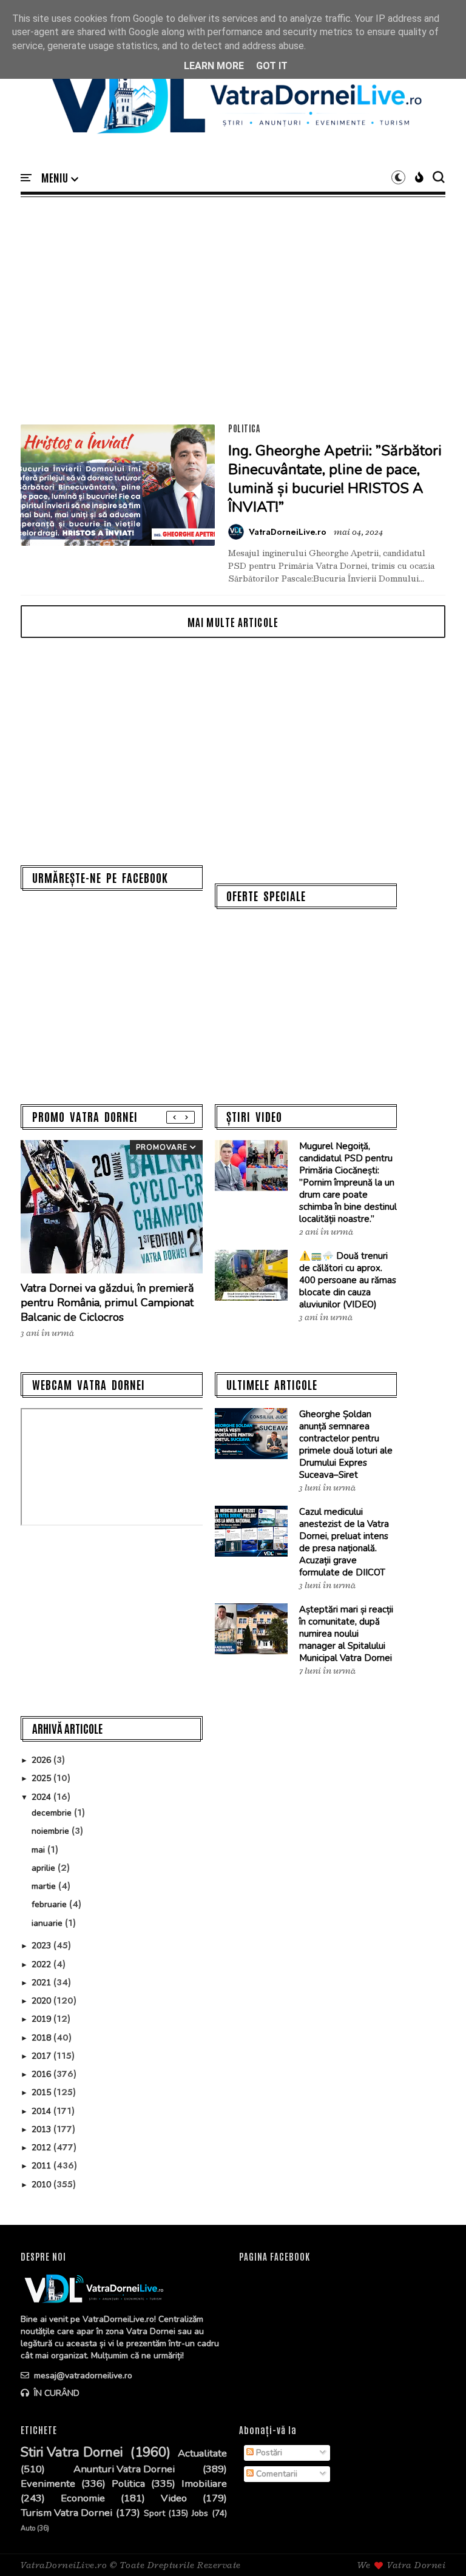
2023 (42, 1946)
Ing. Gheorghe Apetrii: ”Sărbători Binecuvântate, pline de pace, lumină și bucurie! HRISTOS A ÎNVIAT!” (335, 479)
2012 (42, 2148)
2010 (42, 2185)
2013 (42, 2129)
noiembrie (52, 1831)
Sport (154, 2514)
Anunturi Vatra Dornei (124, 2469)
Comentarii (275, 2474)
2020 (42, 2001)
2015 (42, 2092)
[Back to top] (436, 2547)
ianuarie (48, 1923)
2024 (42, 1797)
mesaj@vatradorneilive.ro (82, 2376)
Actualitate (202, 2454)
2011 (42, 2166)
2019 (42, 2019)
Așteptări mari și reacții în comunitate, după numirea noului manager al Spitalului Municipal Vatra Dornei (346, 1634)
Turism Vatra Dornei (66, 2513)
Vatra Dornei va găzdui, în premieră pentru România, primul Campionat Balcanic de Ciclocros (107, 1303)
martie (45, 1886)
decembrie (53, 1813)
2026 (42, 1760)
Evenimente (48, 2484)
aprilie (45, 1868)
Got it (272, 66)
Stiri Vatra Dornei (72, 2453)
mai (39, 1850)
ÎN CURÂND (56, 2393)
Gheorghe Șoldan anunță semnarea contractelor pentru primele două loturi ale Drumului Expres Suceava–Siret (346, 1444)
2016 (42, 2074)
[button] (60, 178)
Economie (83, 2498)
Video (174, 2498)
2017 (42, 2056)
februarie (50, 1904)
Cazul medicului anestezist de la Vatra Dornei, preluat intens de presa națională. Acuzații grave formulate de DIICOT (344, 1542)
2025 (42, 1778)
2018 (42, 2038)
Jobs (200, 2514)
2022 (42, 1964)
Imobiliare (204, 2484)
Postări (268, 2453)
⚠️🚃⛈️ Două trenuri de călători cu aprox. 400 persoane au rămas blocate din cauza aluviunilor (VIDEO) (348, 1280)
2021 (42, 1983)
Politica (244, 428)
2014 (42, 2111)
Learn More (214, 66)
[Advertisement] (233, 310)
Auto (28, 2528)
